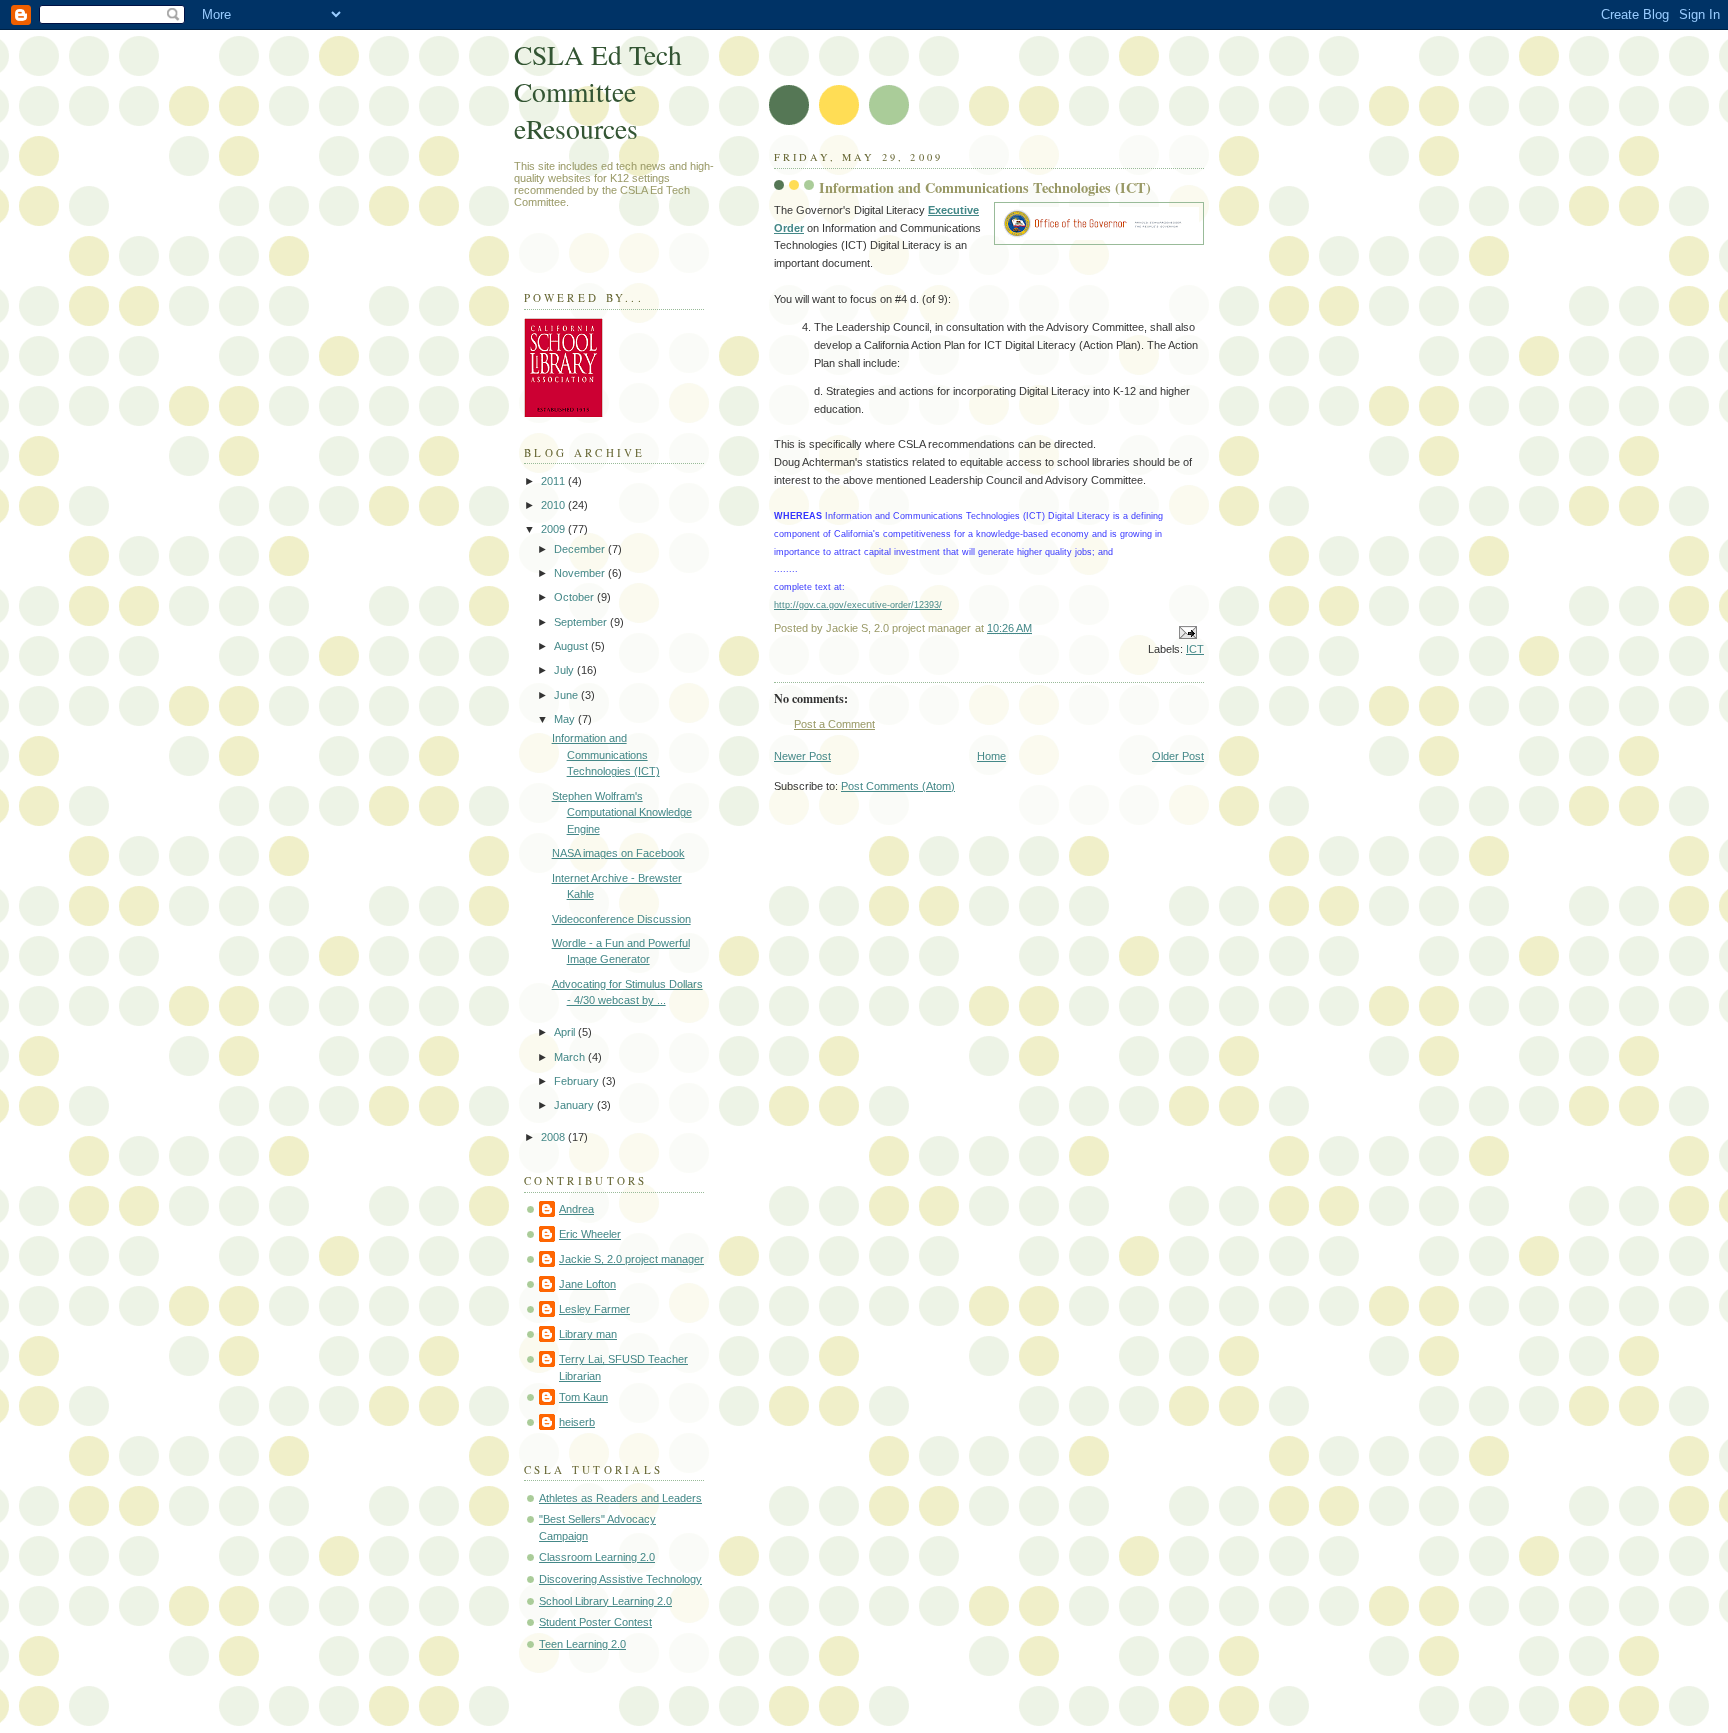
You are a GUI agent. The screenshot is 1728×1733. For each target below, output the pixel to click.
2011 (554, 481)
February (578, 1081)
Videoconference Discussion (621, 919)
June (567, 695)
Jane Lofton (587, 1284)
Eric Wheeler (590, 1234)
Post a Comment (834, 724)
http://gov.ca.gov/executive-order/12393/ (858, 604)
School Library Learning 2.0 (605, 1601)
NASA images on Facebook (618, 853)
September (582, 622)
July (565, 670)
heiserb (577, 1422)
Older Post (1178, 756)
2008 (554, 1137)
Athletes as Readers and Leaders (620, 1498)
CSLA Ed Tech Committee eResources (598, 91)
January (575, 1105)
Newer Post (802, 756)
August (572, 646)
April (566, 1032)
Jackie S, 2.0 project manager (631, 1259)
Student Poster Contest (595, 1622)
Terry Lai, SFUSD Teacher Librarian (623, 1367)
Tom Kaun (583, 1397)
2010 (554, 505)
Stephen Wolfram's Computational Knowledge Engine (622, 812)
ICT (1195, 649)
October (575, 597)
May (566, 719)
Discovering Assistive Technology (620, 1579)
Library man (588, 1334)
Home (991, 756)
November (581, 573)
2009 (554, 529)
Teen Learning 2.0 (582, 1644)
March (571, 1057)
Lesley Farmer (594, 1309)
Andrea (576, 1209)
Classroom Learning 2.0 (597, 1557)
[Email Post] (1186, 631)
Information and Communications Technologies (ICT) (606, 754)
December (581, 549)
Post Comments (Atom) (898, 786)
